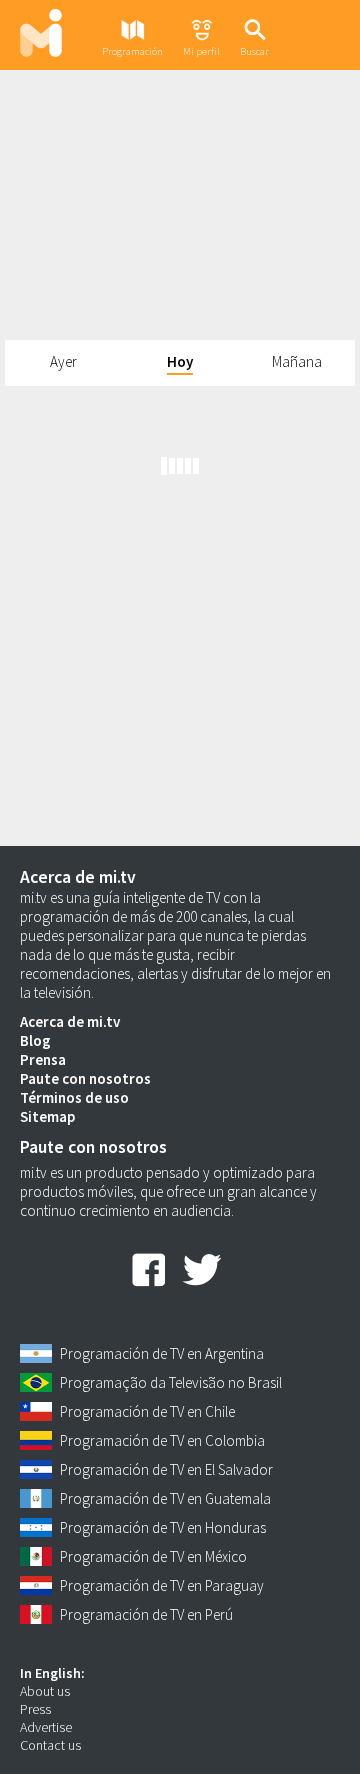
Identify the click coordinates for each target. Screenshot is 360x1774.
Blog (35, 1040)
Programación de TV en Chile (147, 1411)
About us (45, 1691)
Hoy (180, 361)
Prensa (43, 1059)
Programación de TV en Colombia (162, 1440)
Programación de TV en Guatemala (165, 1498)
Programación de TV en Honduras (163, 1527)
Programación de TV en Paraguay (162, 1585)
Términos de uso (74, 1097)
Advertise (46, 1727)
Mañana (297, 361)
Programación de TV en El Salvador (166, 1469)
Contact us (50, 1745)
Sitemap (47, 1116)
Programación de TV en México (153, 1556)
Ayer (63, 361)
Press (35, 1709)
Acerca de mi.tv (70, 1021)
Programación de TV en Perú (146, 1614)
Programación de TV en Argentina (162, 1353)
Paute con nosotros (85, 1078)
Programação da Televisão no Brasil (171, 1382)
